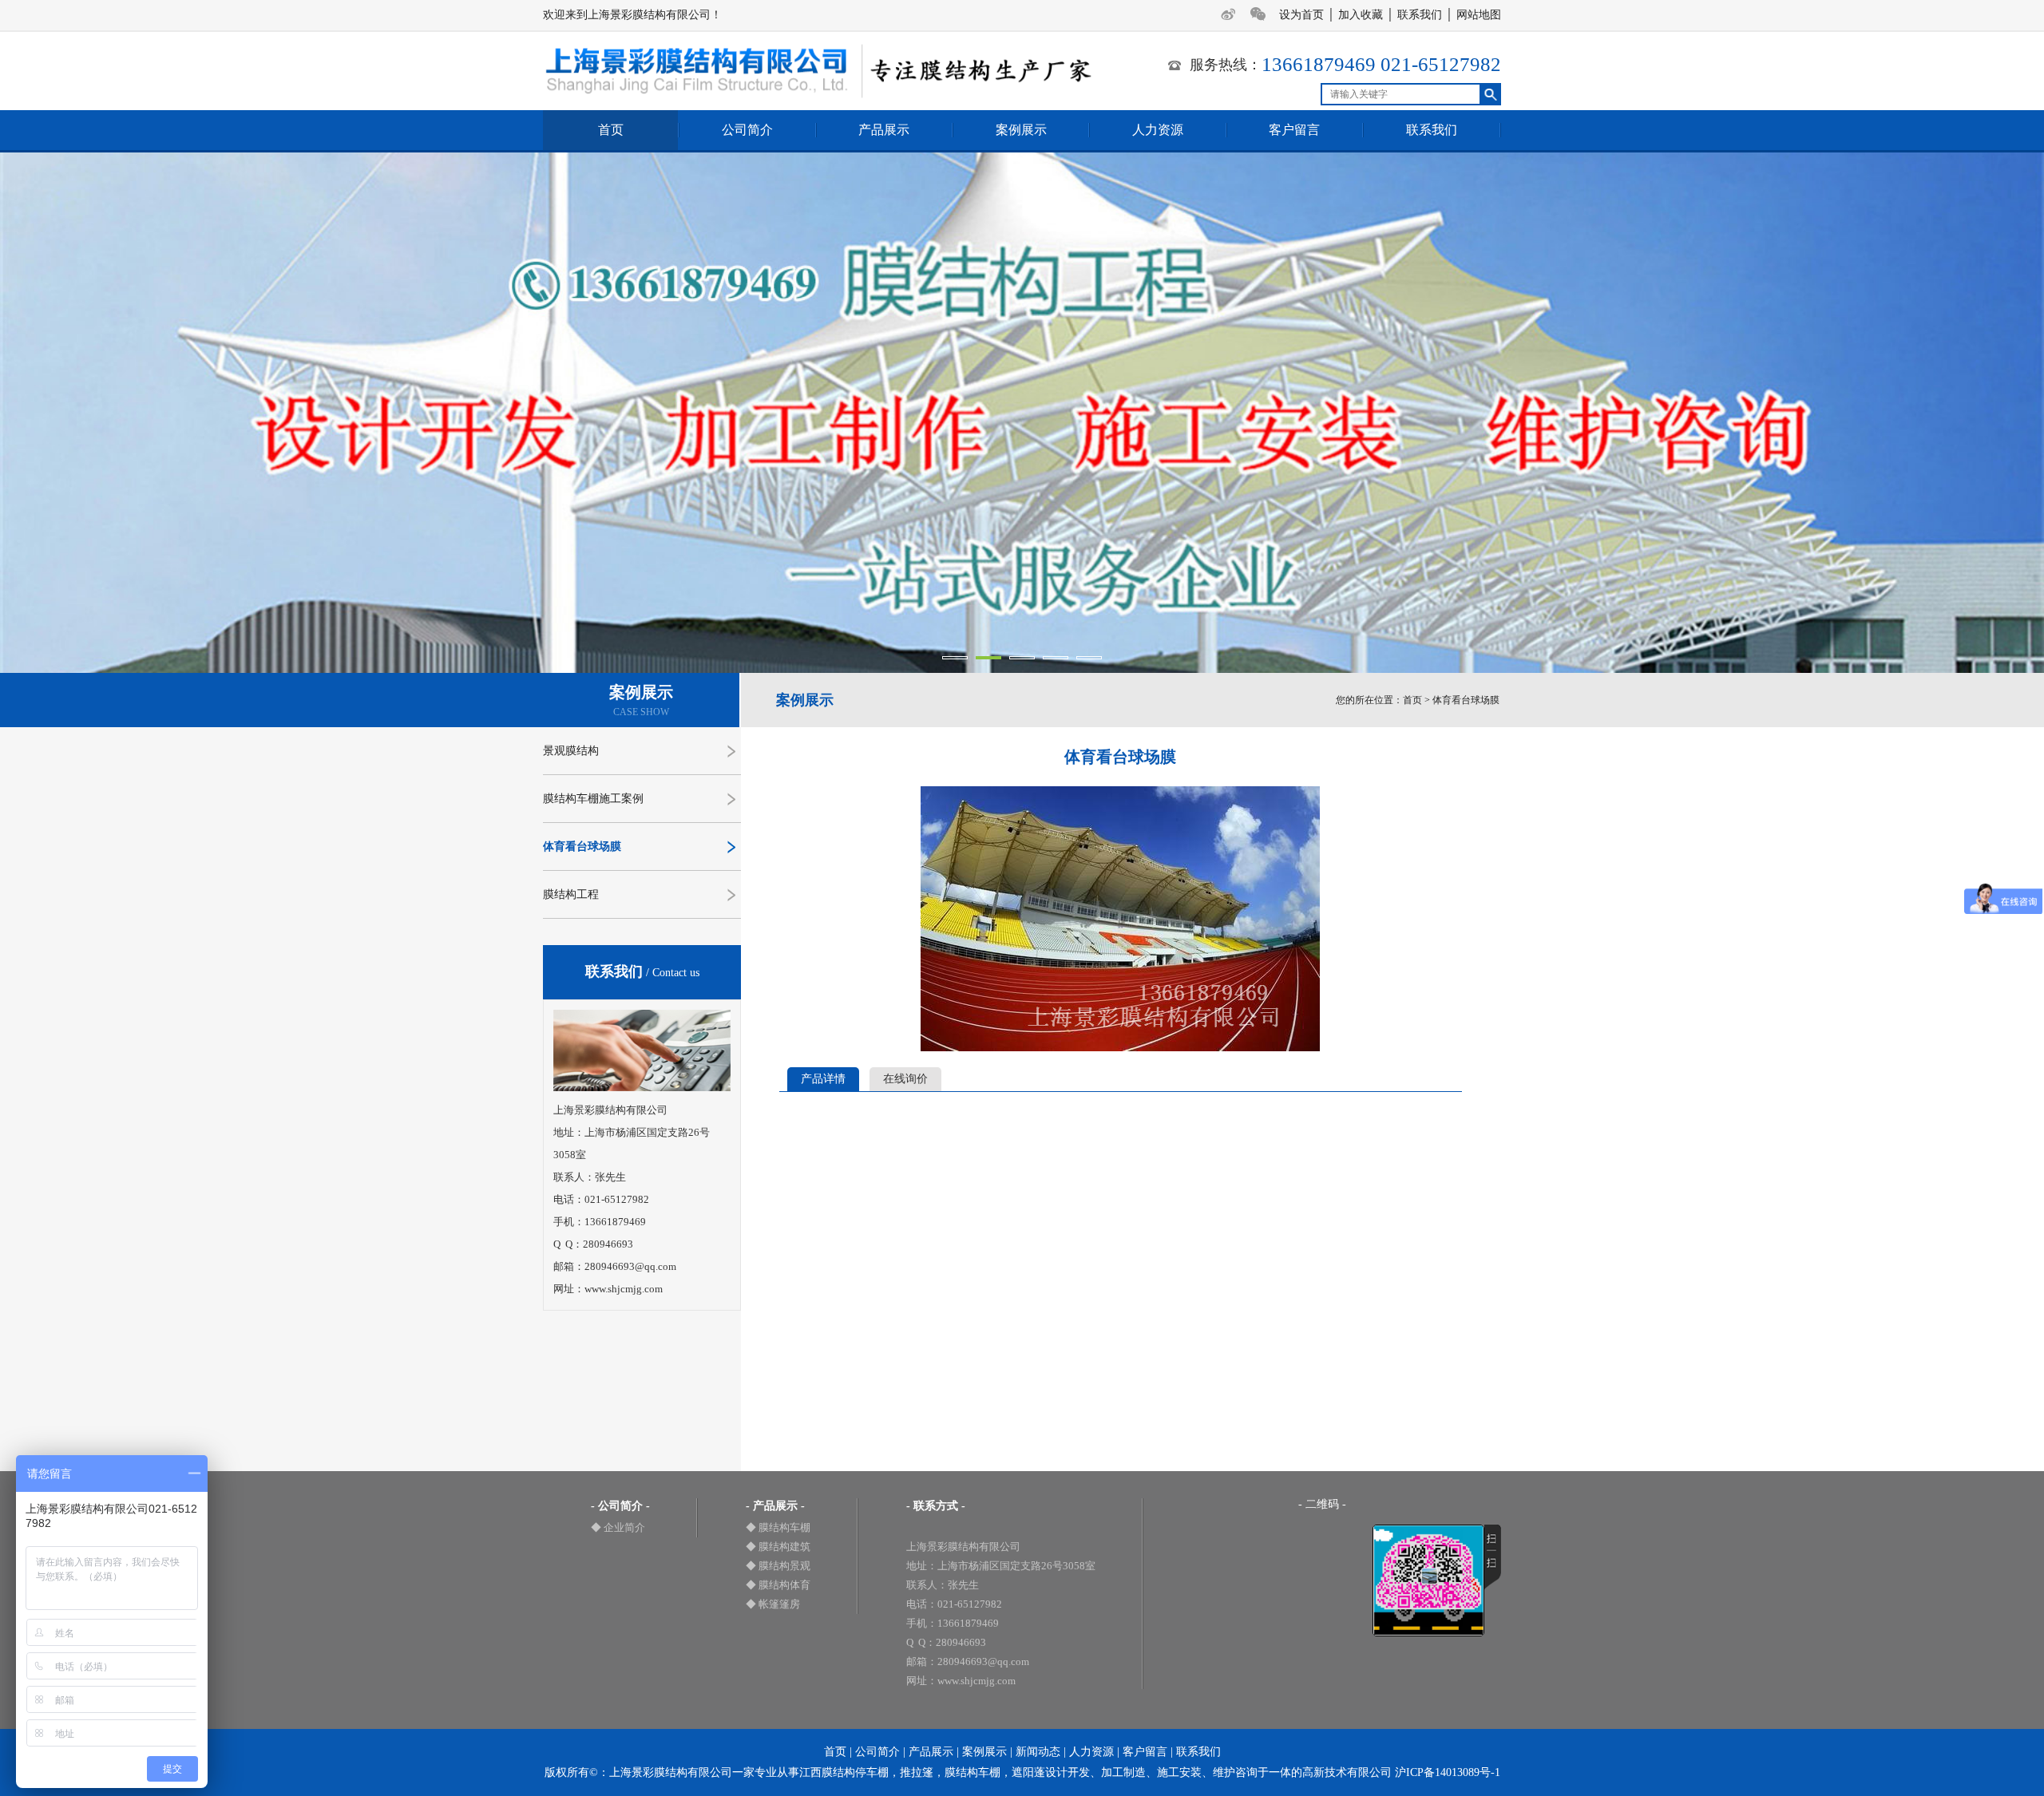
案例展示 (1021, 130)
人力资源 (1158, 130)
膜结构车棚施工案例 (593, 799)
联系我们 (1420, 15)
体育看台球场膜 (582, 847)
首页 (611, 130)
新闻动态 (1038, 1752)
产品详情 (823, 1079)
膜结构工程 (571, 894)
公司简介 (747, 130)
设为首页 (1301, 15)
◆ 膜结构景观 (778, 1566)
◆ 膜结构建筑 (778, 1547)
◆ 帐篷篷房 (773, 1604)
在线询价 (905, 1079)
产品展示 (884, 130)
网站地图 (1479, 15)
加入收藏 (1361, 15)
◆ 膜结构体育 (778, 1585)
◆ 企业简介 (618, 1527)
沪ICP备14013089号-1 (1448, 1772)
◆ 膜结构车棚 (778, 1527)
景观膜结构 (571, 751)
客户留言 (1294, 130)
